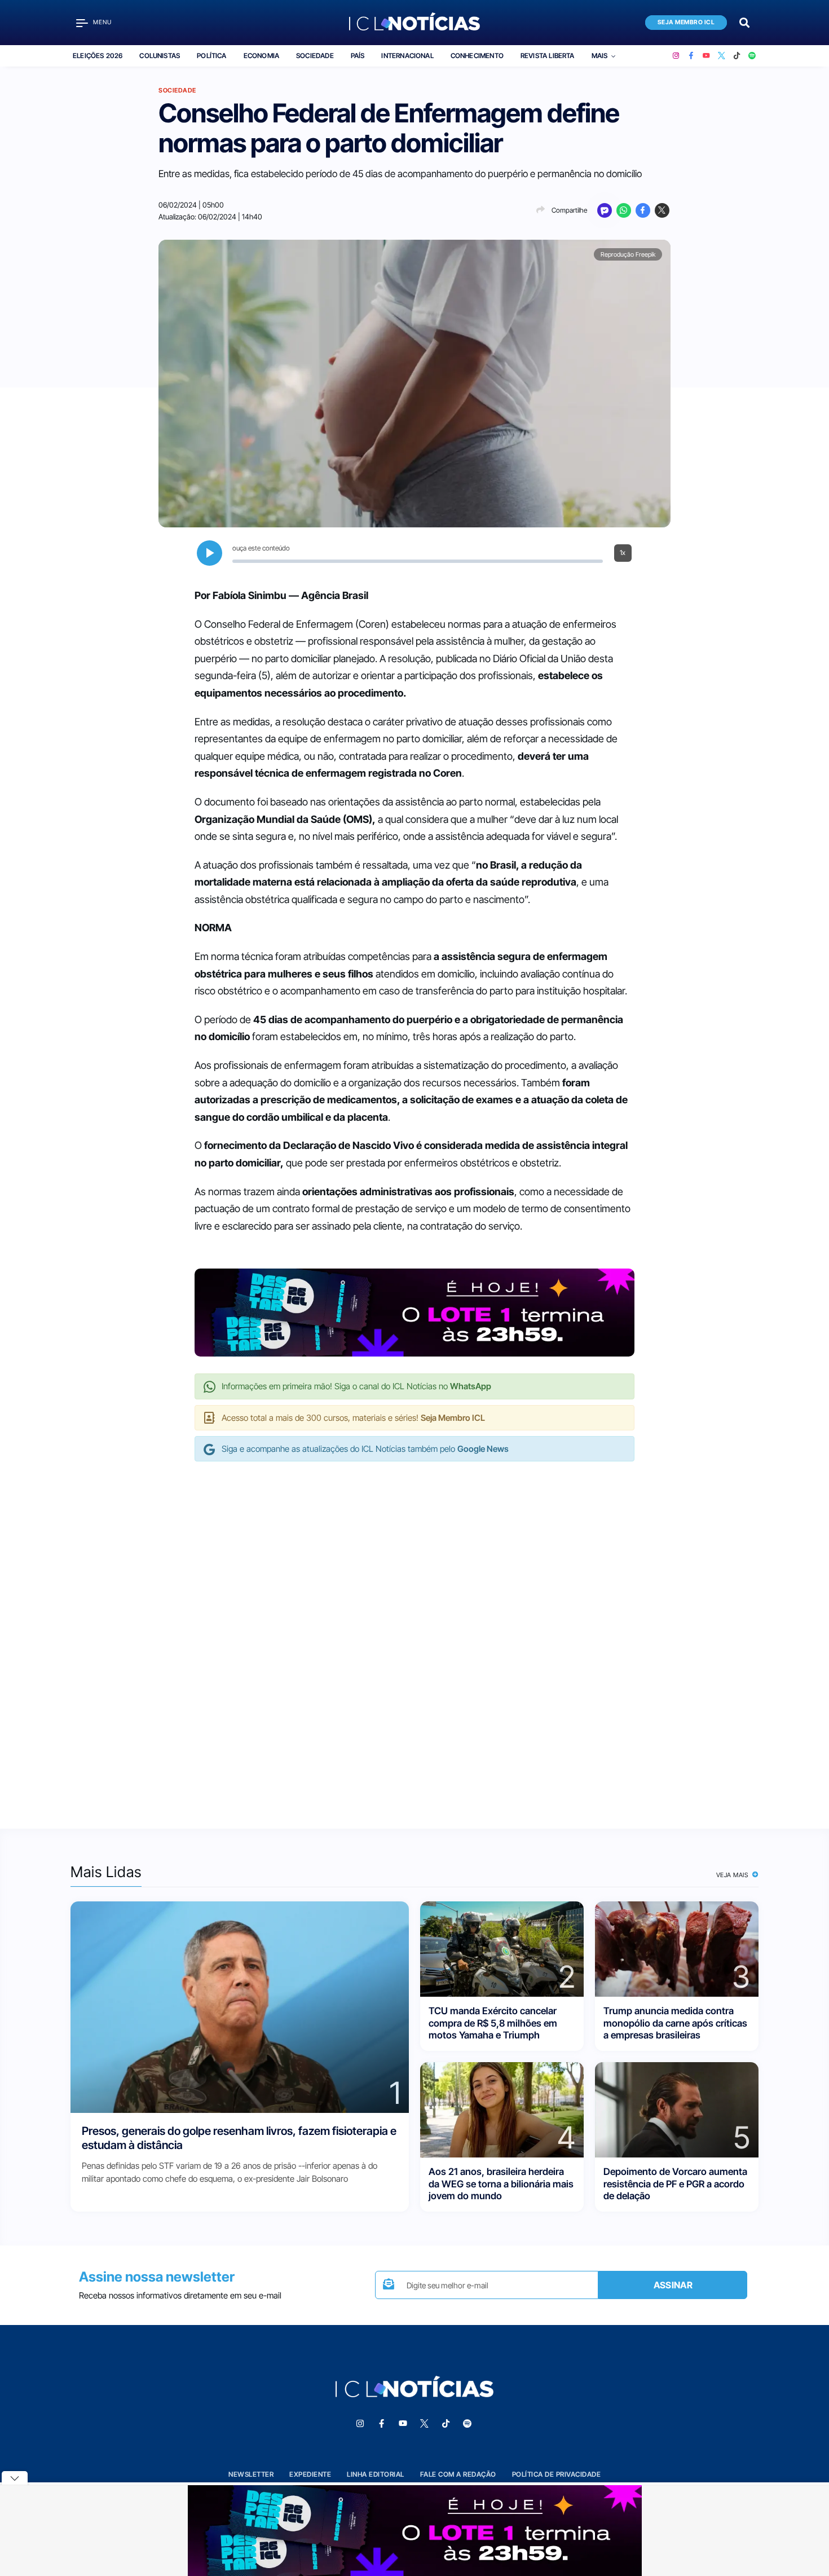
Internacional (407, 56)
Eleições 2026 (98, 56)
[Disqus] (414, 1633)
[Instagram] (676, 56)
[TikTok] (737, 56)
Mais (600, 56)
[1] (240, 2007)
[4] (502, 2109)
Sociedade (315, 56)
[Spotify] (752, 56)
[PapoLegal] (605, 210)
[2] (502, 1948)
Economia (261, 56)
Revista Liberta (548, 56)
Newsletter (251, 2474)
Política (211, 56)
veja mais (733, 1875)
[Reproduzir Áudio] (210, 553)
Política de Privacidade (557, 2474)
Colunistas (160, 56)
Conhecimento (477, 56)
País (358, 56)
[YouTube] (706, 56)
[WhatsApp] (624, 210)
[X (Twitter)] (722, 56)
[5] (677, 2109)
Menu (102, 22)
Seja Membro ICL (686, 22)
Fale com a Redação (458, 2474)
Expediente (310, 2474)
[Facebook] (691, 56)
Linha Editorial (376, 2474)
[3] (677, 1948)
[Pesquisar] (744, 22)
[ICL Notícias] (415, 23)
